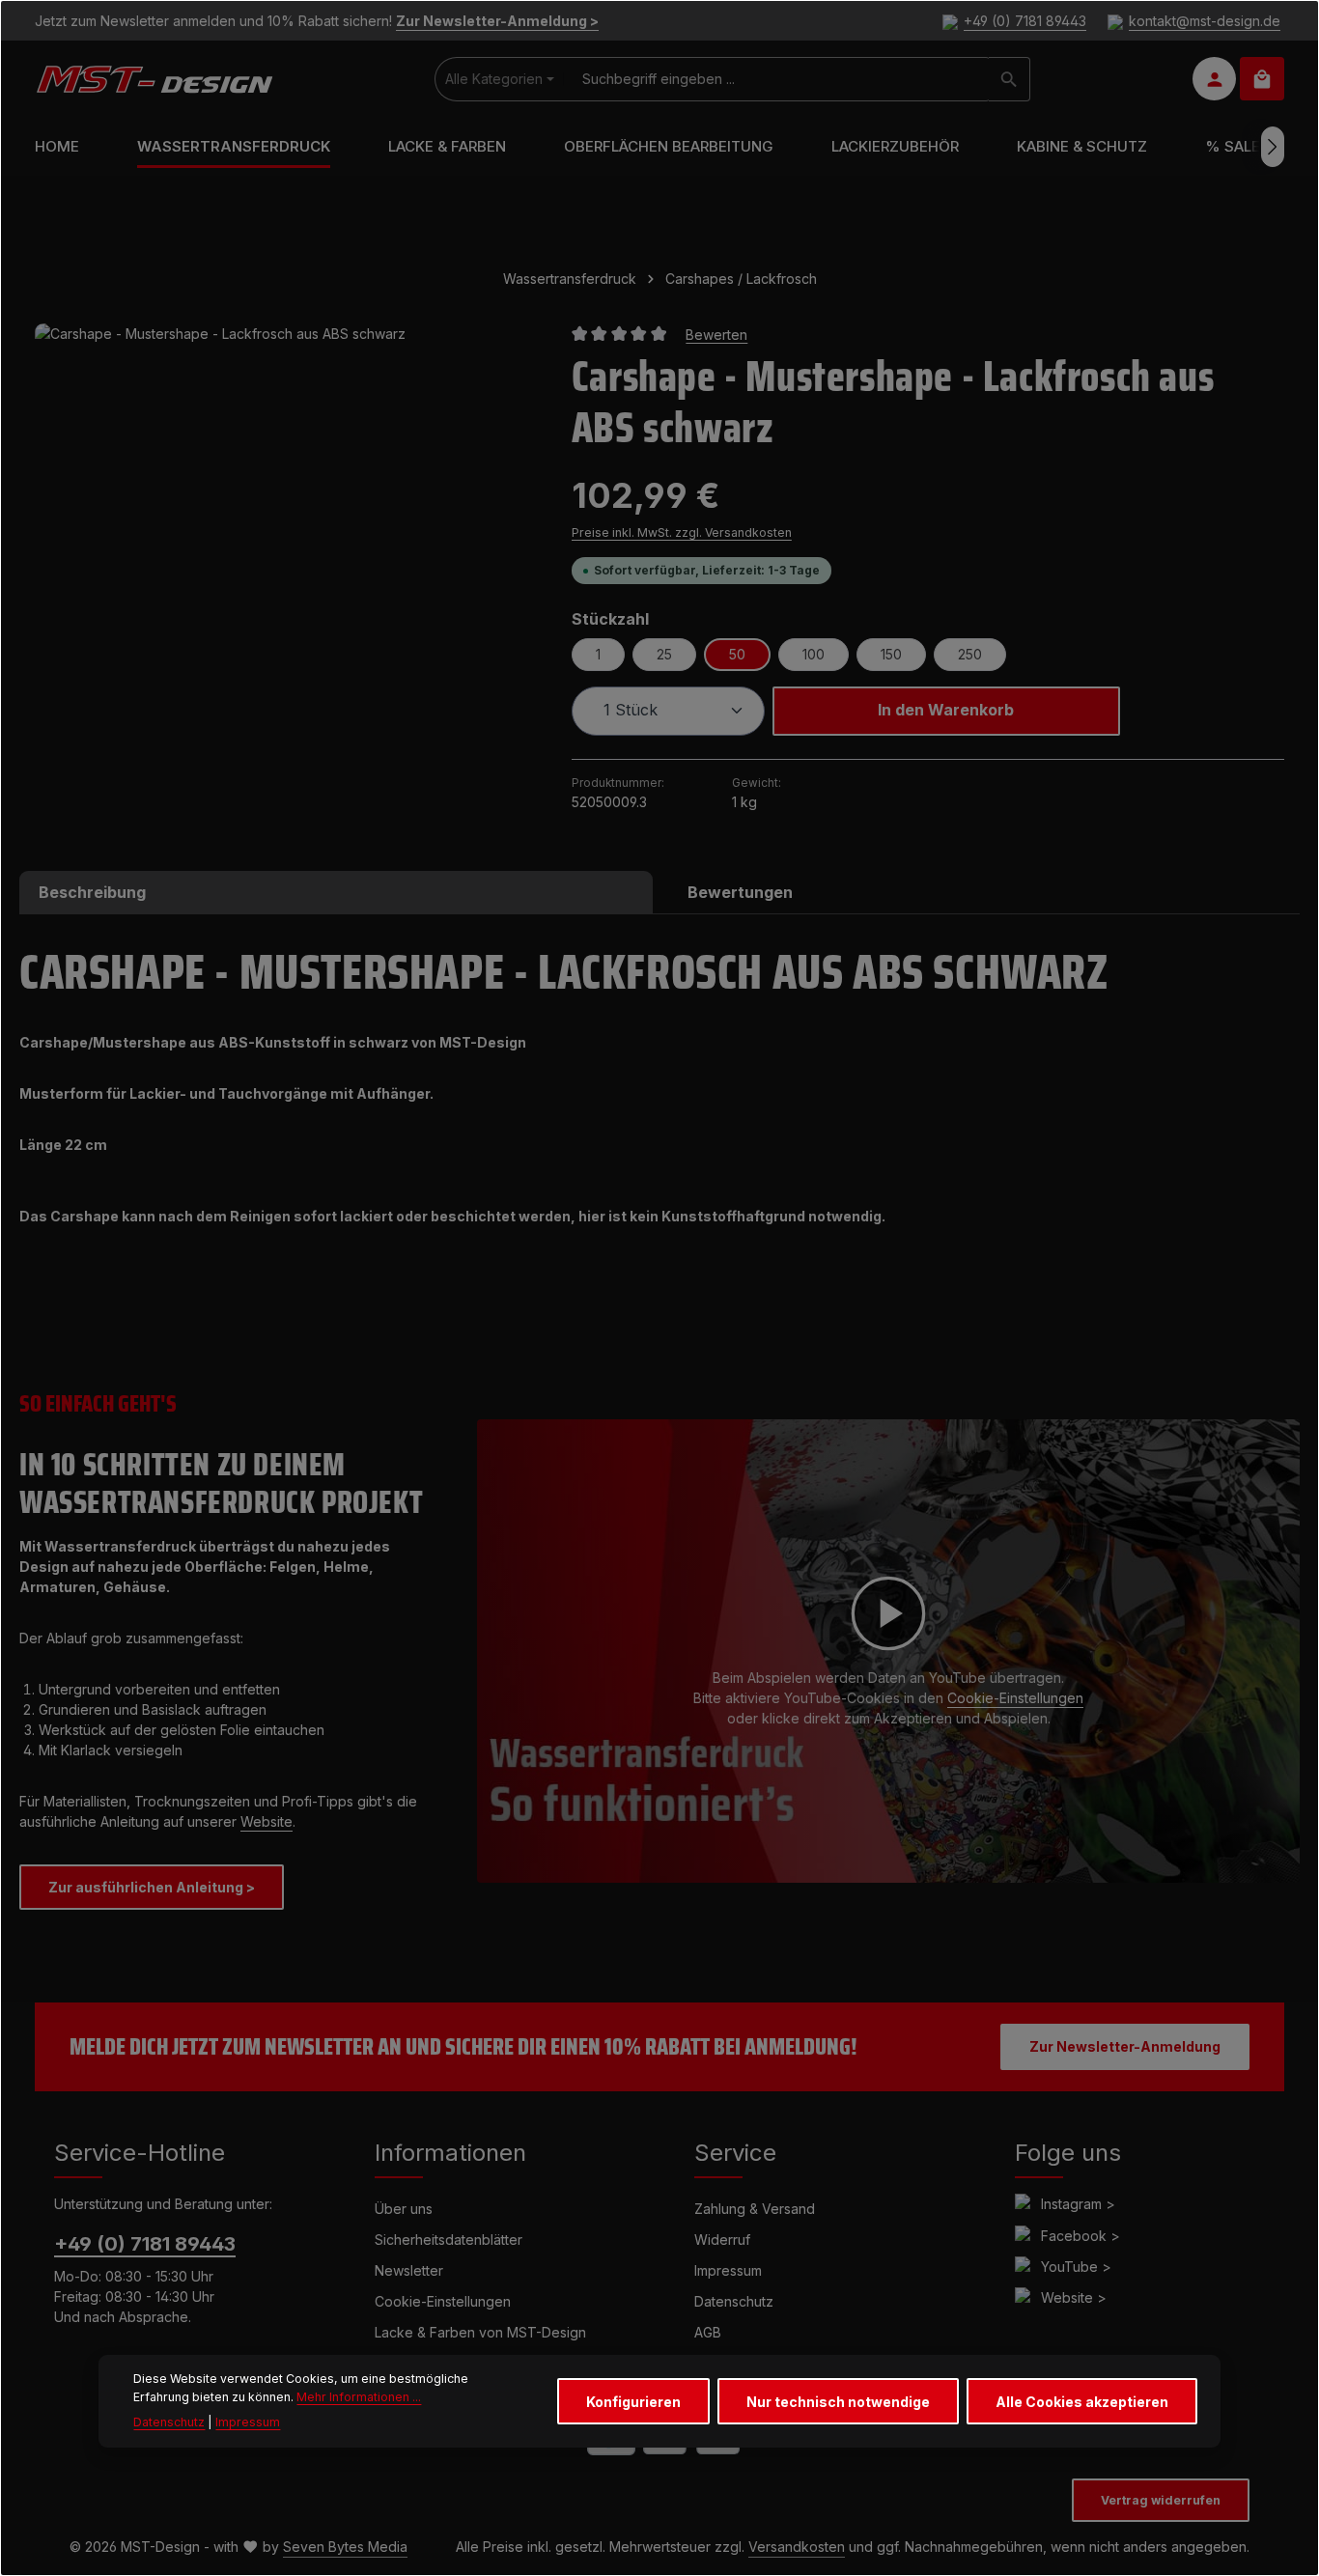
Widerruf (722, 2240)
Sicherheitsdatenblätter (449, 2240)
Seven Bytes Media (345, 2547)
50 (737, 654)
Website (267, 1821)
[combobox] (776, 79)
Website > (1074, 2297)
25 (664, 654)
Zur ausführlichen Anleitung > (152, 1887)
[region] (284, 572)
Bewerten (716, 334)
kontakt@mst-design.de (1205, 21)
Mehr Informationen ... (359, 2397)
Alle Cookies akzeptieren (1082, 2402)
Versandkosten (797, 2547)
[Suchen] (1010, 79)
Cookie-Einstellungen (1015, 1698)
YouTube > (1076, 2267)
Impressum (728, 2270)
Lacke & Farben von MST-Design (480, 2332)
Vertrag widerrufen (1161, 2500)
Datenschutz (734, 2301)
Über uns (404, 2209)
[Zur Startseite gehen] (154, 79)
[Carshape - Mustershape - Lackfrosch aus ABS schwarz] (283, 572)
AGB (708, 2332)
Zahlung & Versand (755, 2209)
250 (970, 654)
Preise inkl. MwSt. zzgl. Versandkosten (682, 532)
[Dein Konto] (1214, 80)
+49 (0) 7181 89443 (1025, 21)
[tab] (336, 892)
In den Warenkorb (946, 710)
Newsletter (409, 2270)
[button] (888, 1651)
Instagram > (1078, 2204)
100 (814, 654)
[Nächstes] (1273, 147)
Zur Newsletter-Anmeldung (1125, 2046)
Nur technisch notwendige (838, 2402)
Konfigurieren (633, 2402)
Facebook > (1080, 2236)
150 (891, 654)
